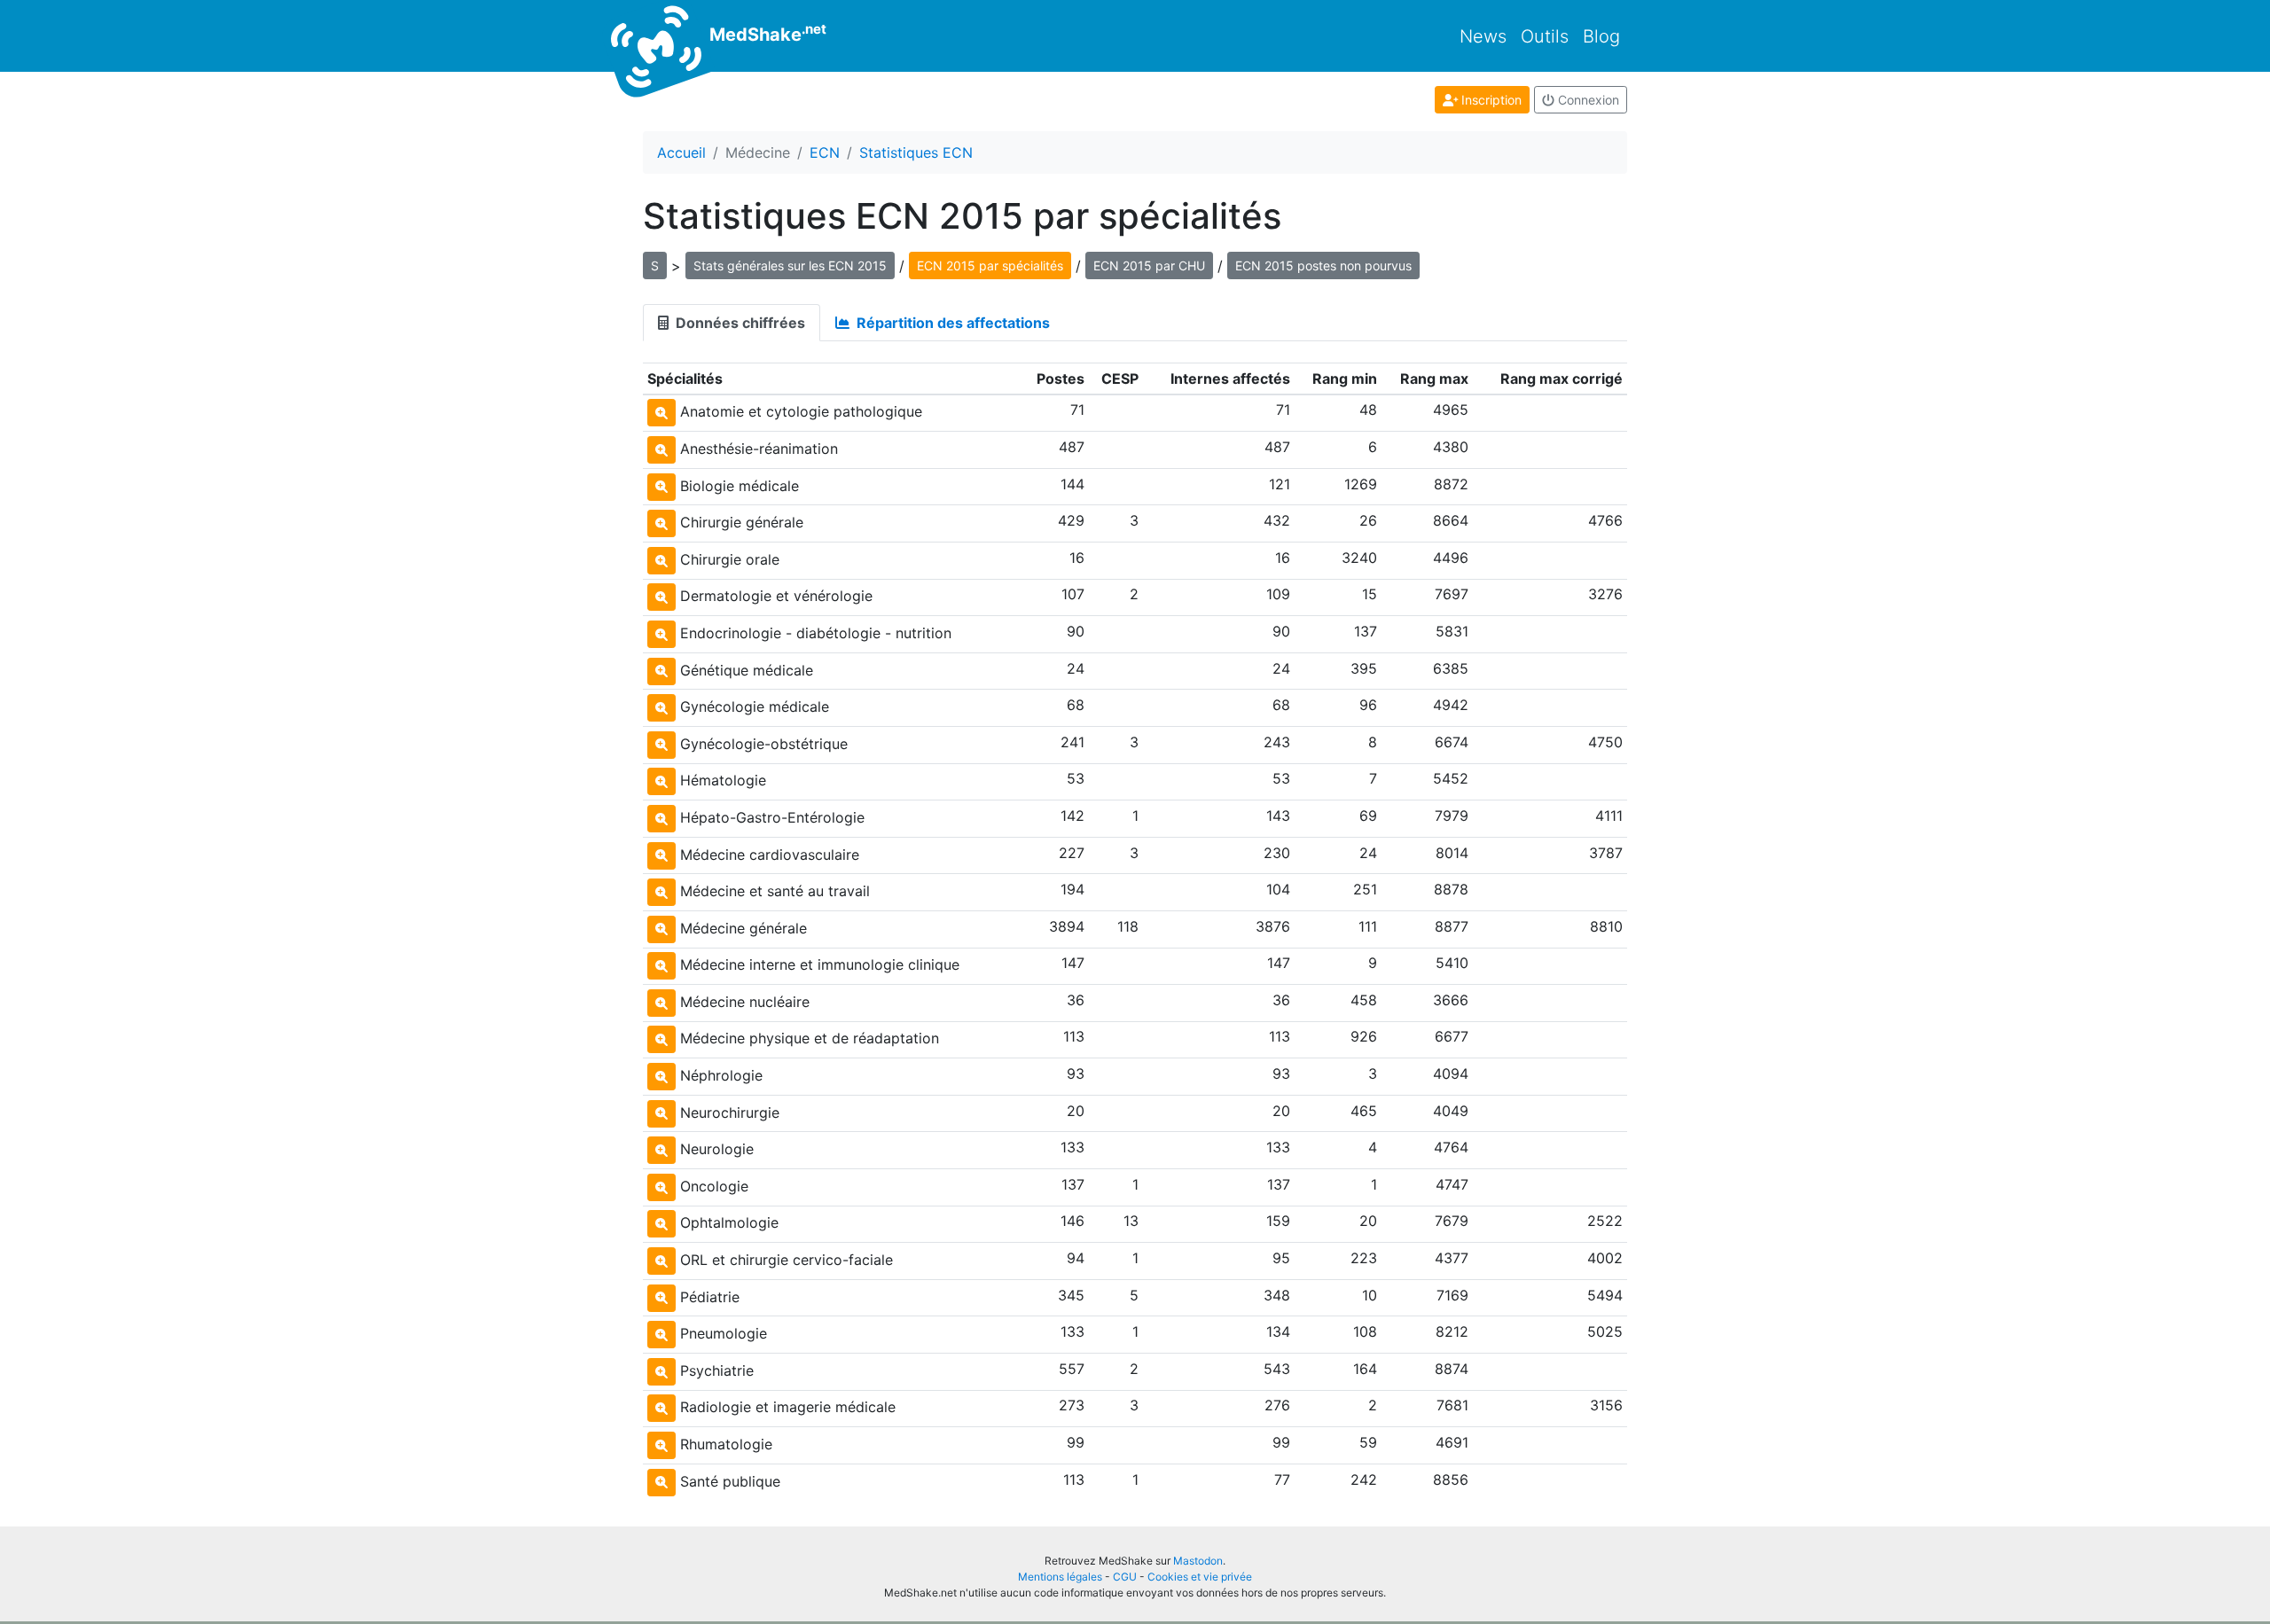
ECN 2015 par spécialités (990, 265)
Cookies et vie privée (1200, 1577)
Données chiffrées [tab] (739, 323)
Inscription (1490, 100)
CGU (1125, 1577)
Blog (1601, 36)
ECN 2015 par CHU (1149, 265)
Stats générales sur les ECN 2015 (790, 265)
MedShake (766, 33)
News (1483, 36)
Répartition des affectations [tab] (951, 323)
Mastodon (1198, 1561)
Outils (1545, 36)
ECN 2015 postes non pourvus (1323, 265)
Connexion (1587, 100)
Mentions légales (1060, 1577)
